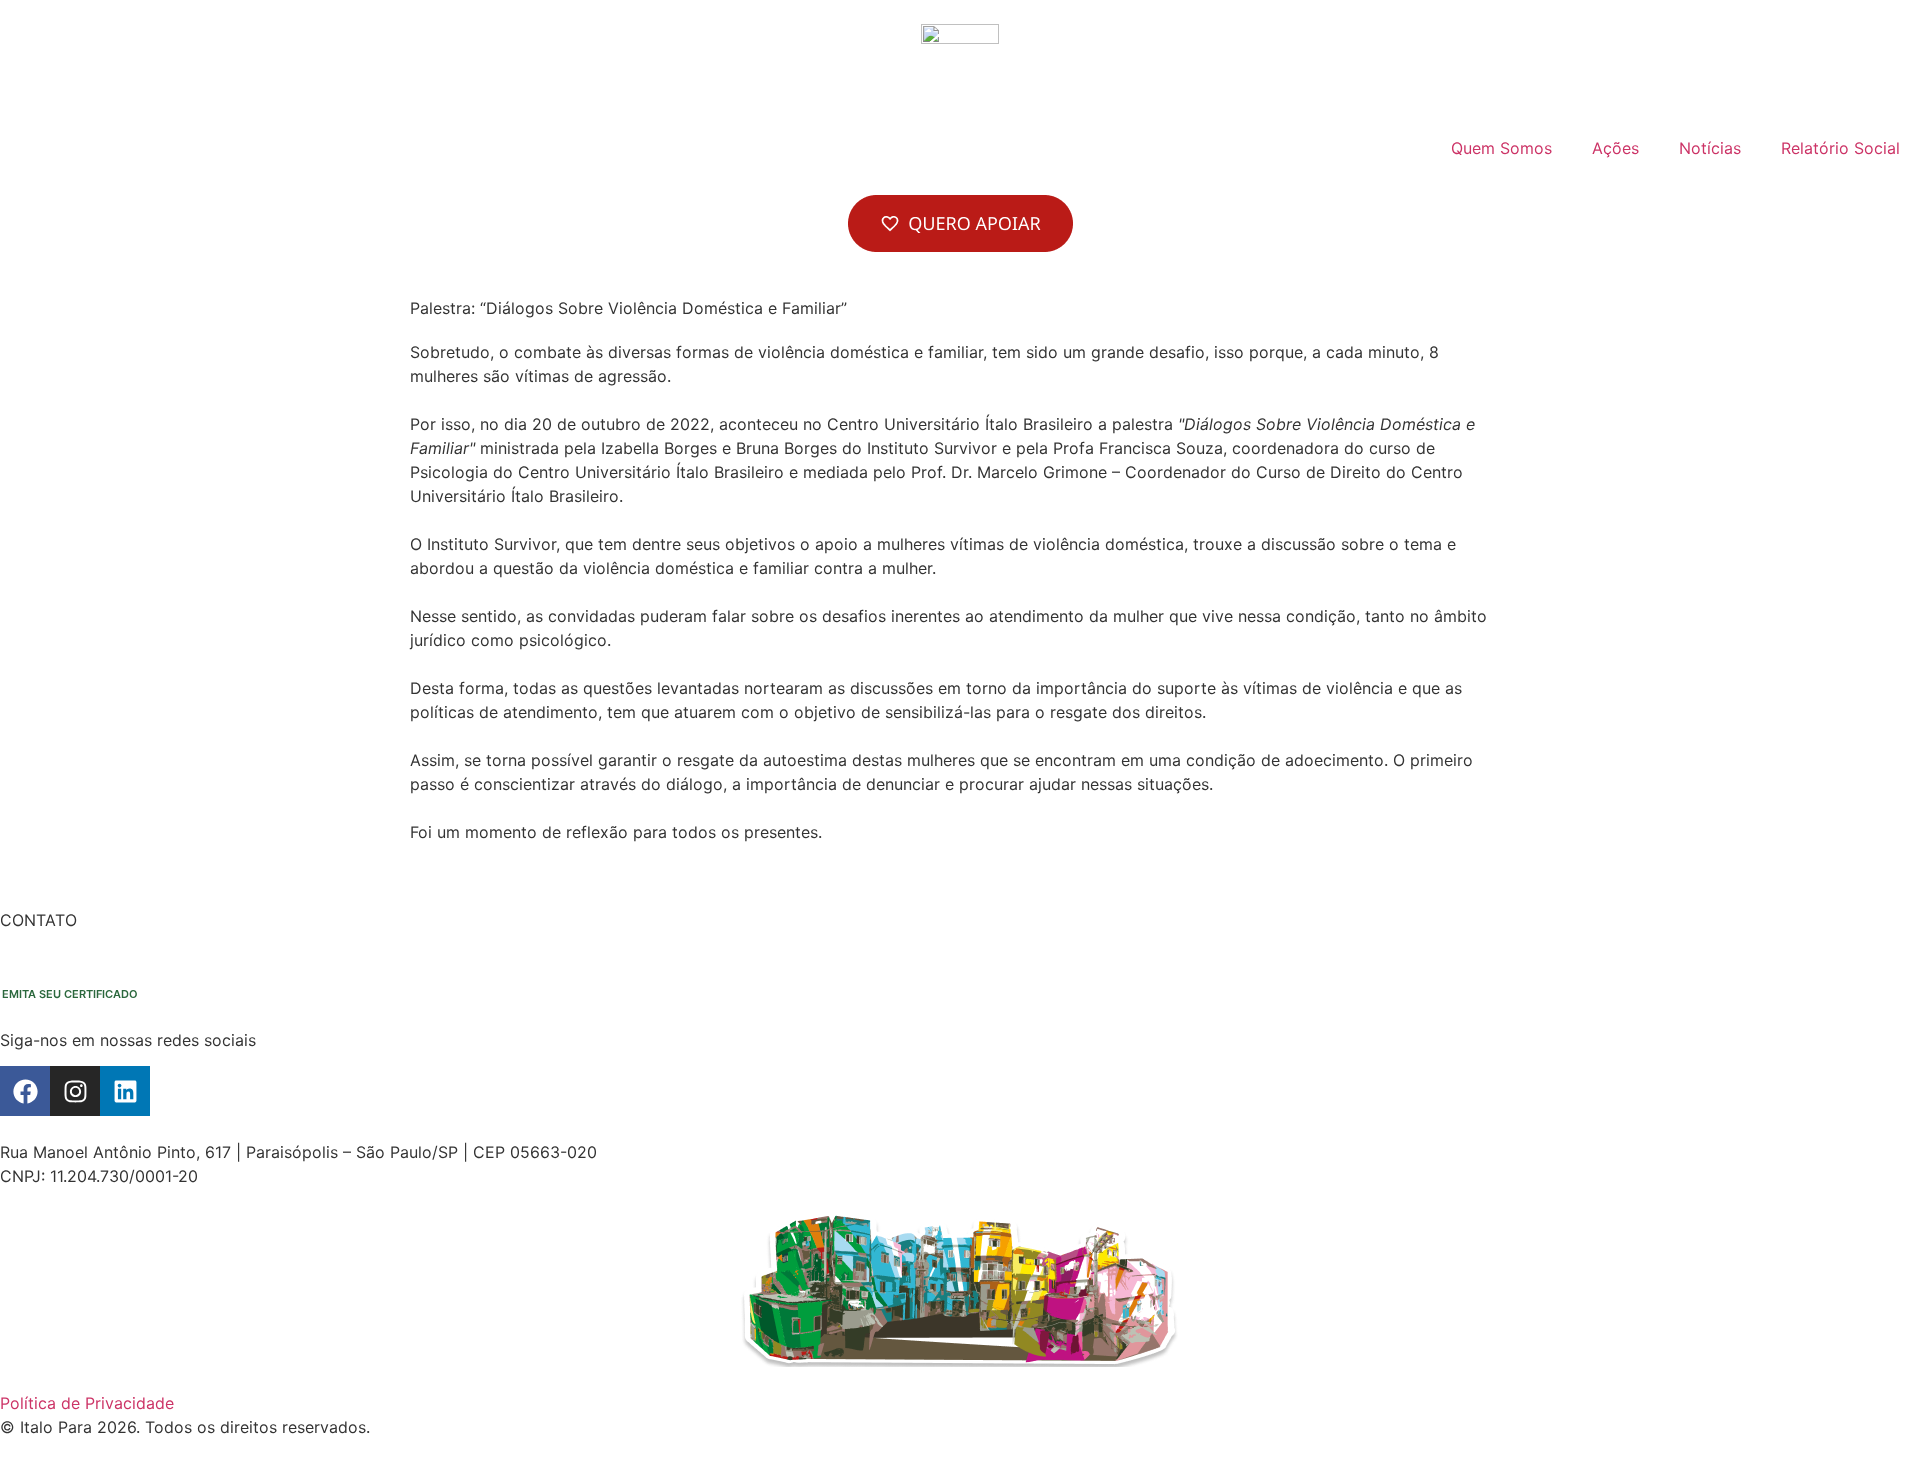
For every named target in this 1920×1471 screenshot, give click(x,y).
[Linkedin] (125, 1091)
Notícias (1710, 148)
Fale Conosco (52, 944)
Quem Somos (1501, 148)
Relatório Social (1840, 148)
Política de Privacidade (87, 1403)
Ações (1615, 148)
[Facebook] (25, 1091)
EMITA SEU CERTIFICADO (70, 994)
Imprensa (143, 944)
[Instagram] (75, 1091)
